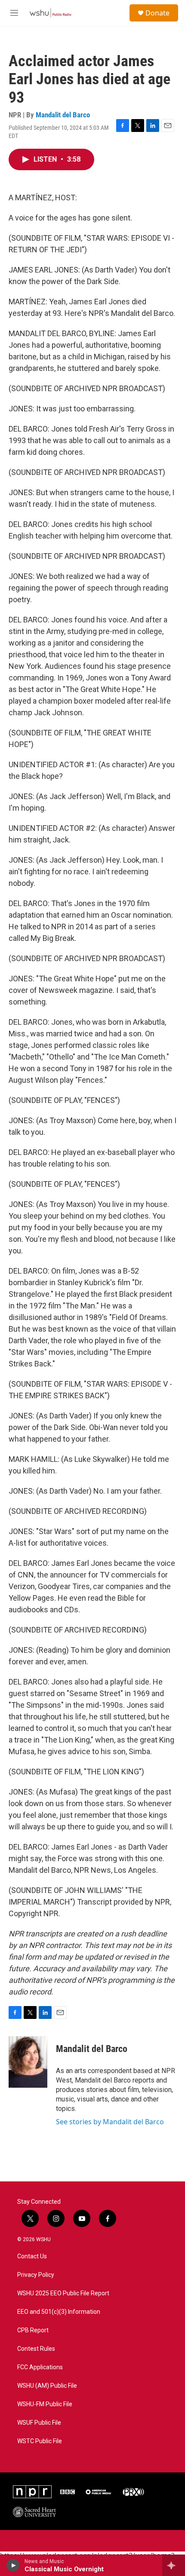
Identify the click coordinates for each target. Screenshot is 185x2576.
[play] (13, 2565)
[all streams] (174, 2565)
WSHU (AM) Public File (47, 2386)
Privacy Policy (36, 2275)
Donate (157, 13)
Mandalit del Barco (63, 115)
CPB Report (33, 2330)
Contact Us (32, 2256)
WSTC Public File (40, 2441)
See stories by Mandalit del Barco (110, 2122)
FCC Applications (40, 2367)
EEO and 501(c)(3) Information (59, 2312)
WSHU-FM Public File (45, 2404)
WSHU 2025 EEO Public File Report (63, 2293)
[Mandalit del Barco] (28, 2062)
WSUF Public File (39, 2423)
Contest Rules (36, 2349)
